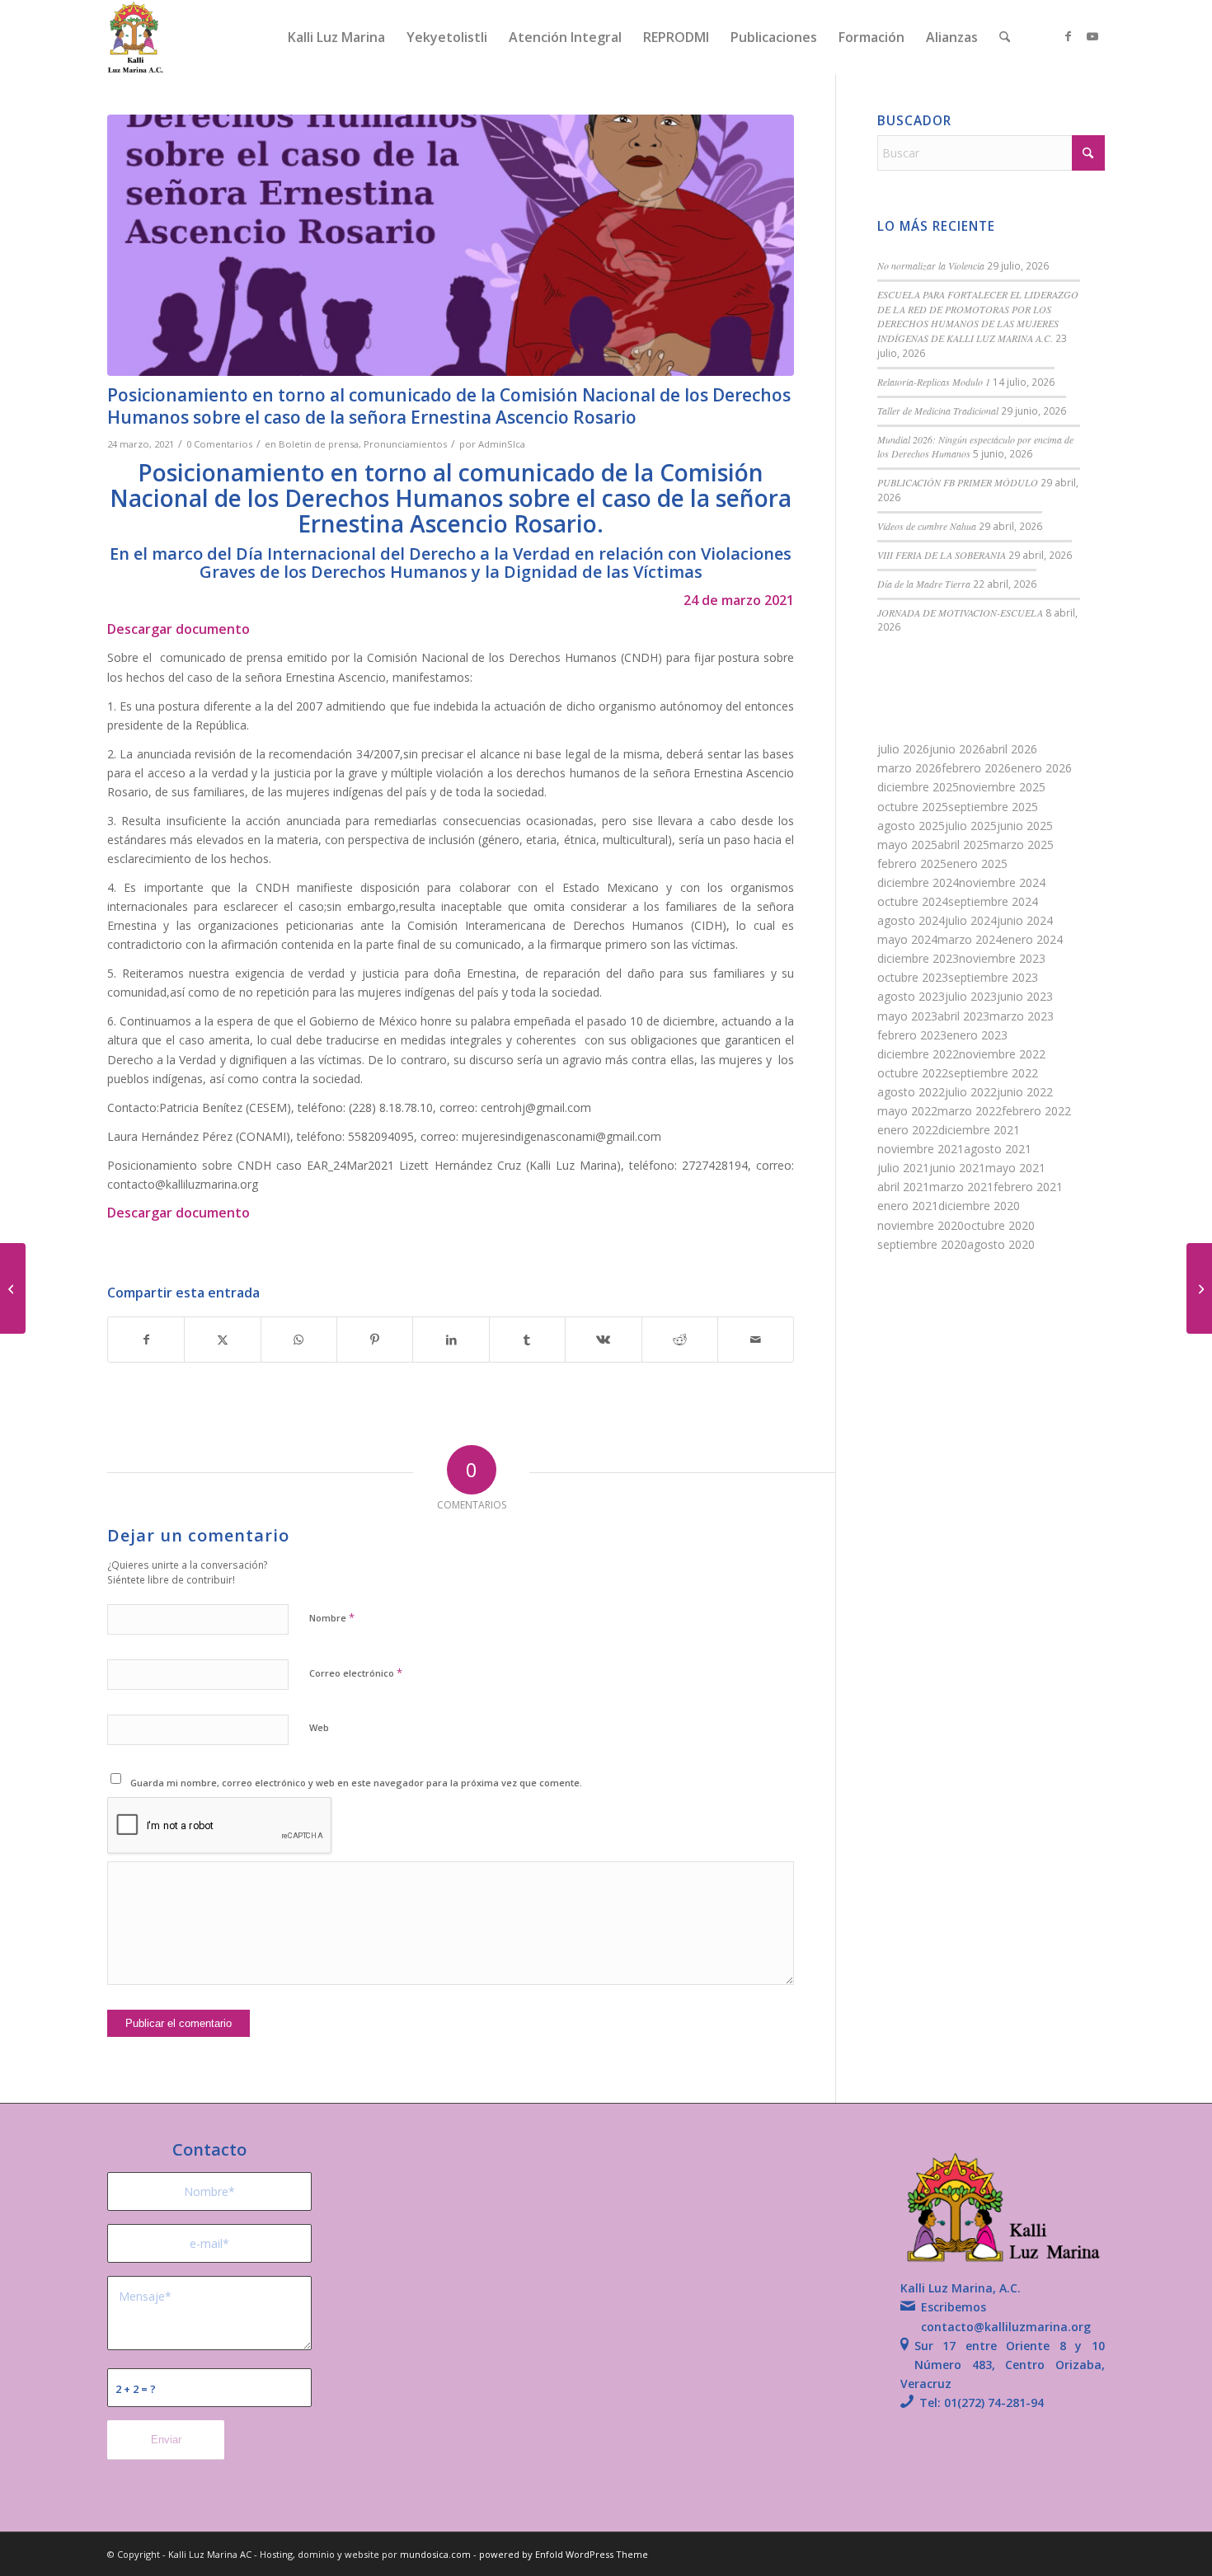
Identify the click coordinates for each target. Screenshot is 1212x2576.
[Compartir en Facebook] (146, 1340)
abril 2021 (903, 1187)
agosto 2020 (1001, 1244)
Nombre (332, 1617)
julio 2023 (971, 996)
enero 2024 (1032, 939)
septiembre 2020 (922, 1244)
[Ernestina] (451, 245)
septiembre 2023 (993, 977)
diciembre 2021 (979, 1130)
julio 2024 (971, 920)
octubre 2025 (913, 807)
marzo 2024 (970, 939)
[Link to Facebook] (1068, 36)
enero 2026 (1041, 768)
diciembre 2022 (918, 1054)
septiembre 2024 (993, 901)
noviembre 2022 (1002, 1054)
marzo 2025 (1022, 845)
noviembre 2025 (1002, 787)
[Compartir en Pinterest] (375, 1340)
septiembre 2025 (993, 807)
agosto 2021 (998, 1149)
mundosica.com (437, 2554)
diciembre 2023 (918, 958)
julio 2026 (903, 749)
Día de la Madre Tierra (924, 584)
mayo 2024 (907, 939)
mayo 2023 (907, 1016)
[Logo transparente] (136, 37)
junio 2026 (957, 749)
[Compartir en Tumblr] (527, 1340)
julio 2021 (903, 1168)
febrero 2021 (1028, 1187)
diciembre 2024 (918, 882)
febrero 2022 (1036, 1111)
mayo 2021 (1015, 1168)
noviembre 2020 (921, 1225)
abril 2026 (1011, 749)
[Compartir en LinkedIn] (451, 1340)
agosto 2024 (911, 920)
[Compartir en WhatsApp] (299, 1340)
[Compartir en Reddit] (680, 1340)
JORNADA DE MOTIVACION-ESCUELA (960, 612)
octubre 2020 (999, 1225)
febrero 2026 (976, 768)
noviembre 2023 (1002, 958)
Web (319, 1727)
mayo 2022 (907, 1111)
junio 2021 (957, 1168)
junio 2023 (1025, 996)
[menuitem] (336, 37)
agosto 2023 (911, 996)
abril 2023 (963, 1016)
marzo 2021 (961, 1187)
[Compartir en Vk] (603, 1340)
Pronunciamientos (405, 444)
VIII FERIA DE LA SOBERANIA (942, 555)
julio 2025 (971, 826)
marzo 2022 (970, 1111)
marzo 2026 (909, 768)
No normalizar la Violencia (931, 265)
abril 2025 (963, 845)
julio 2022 (971, 1092)
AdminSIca (502, 444)
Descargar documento (179, 629)
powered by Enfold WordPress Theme (564, 2554)
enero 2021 (908, 1206)
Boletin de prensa (319, 444)
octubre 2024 (913, 901)
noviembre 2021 (921, 1149)
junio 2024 (1025, 920)
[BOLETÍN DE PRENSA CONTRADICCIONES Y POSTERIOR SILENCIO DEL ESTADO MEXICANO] (13, 1288)
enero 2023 (977, 1035)
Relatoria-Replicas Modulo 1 (934, 382)
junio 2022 (1025, 1092)
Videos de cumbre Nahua (927, 526)
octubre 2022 (913, 1073)
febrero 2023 (912, 1035)
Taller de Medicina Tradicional (938, 411)
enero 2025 (977, 863)
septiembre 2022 (993, 1073)
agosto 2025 (911, 826)
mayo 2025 (907, 845)
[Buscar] (1005, 37)
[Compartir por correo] (756, 1340)
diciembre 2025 (918, 787)
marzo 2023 (1022, 1016)
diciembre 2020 (979, 1206)
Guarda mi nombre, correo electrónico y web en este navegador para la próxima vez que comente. (356, 1783)
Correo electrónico (356, 1673)
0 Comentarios (219, 444)
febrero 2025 (912, 863)
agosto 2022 (911, 1092)
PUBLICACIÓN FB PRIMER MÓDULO (958, 482)
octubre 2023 (913, 977)
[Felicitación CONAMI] (1199, 1288)
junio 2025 (1025, 826)
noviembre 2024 (1002, 882)
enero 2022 (908, 1130)
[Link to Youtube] (1092, 36)
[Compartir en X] (222, 1340)
